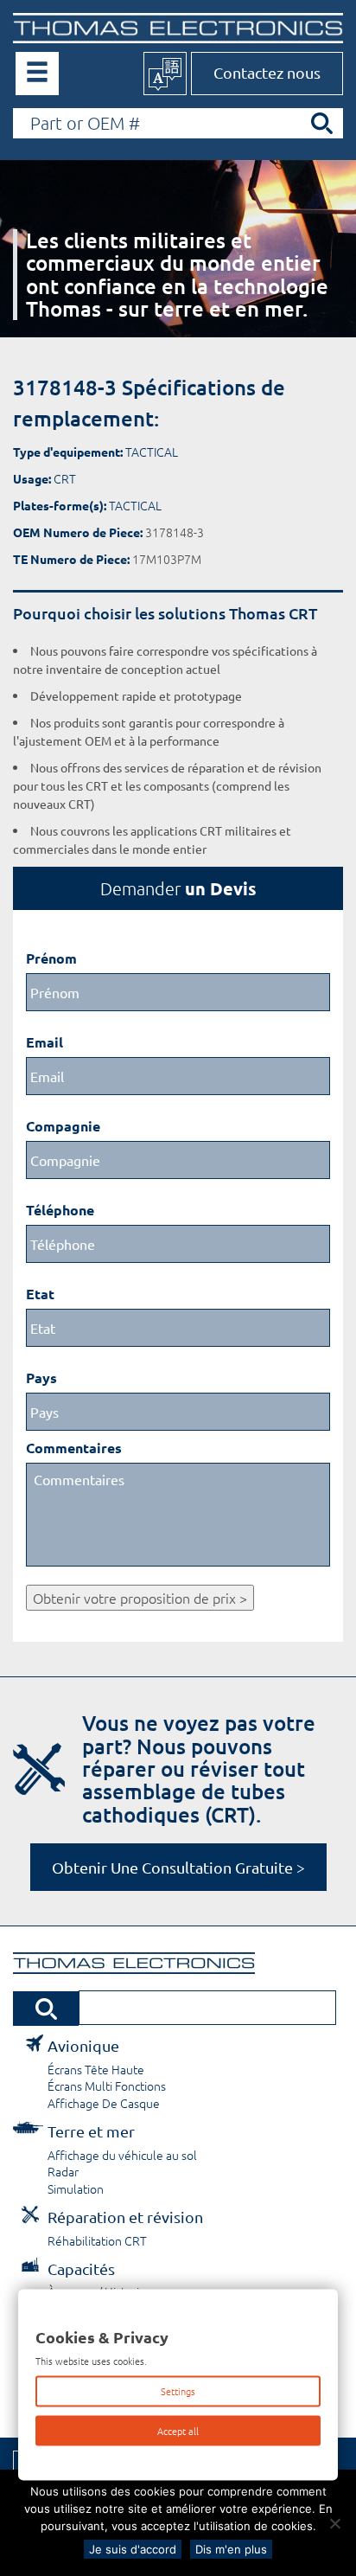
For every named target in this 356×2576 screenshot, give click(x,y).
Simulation (76, 2188)
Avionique (83, 2045)
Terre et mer (91, 2131)
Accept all (178, 2430)
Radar (63, 2171)
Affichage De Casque (104, 2103)
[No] (334, 2523)
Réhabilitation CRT (97, 2240)
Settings (178, 2391)
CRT (65, 478)
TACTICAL (152, 452)
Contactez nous (267, 72)
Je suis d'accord (133, 2549)
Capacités (81, 2268)
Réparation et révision (125, 2217)
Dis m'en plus (231, 2549)
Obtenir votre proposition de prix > (140, 1598)
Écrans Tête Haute (96, 2069)
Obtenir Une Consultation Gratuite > (178, 1867)
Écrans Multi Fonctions (107, 2086)
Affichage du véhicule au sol (122, 2155)
